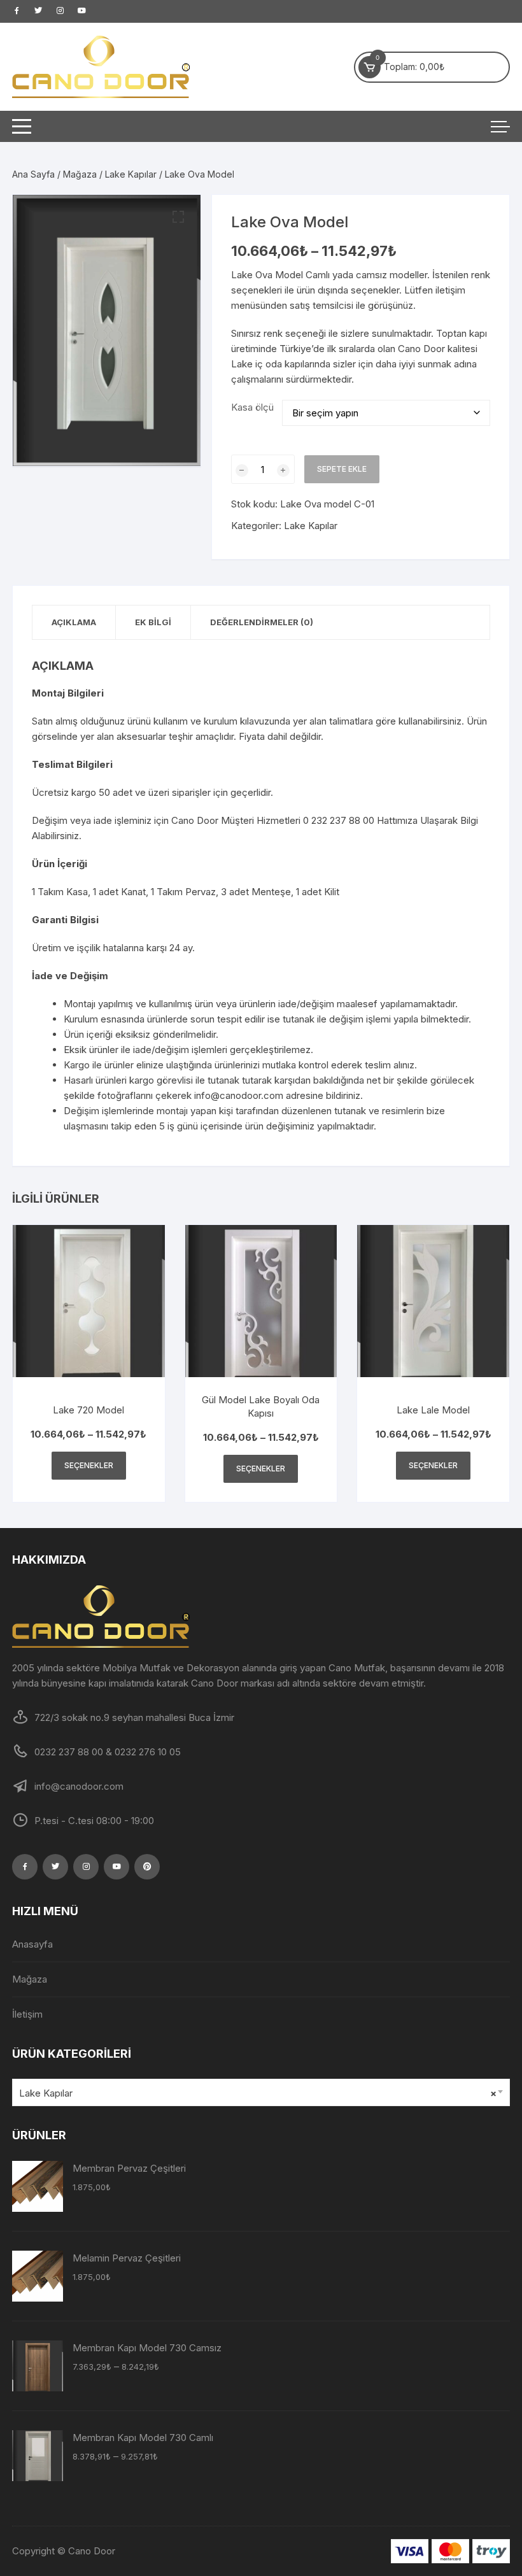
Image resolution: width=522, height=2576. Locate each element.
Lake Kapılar (131, 174)
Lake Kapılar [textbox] (258, 2093)
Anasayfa (32, 1944)
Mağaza (80, 174)
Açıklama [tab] (74, 622)
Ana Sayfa (33, 174)
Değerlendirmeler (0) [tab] (262, 622)
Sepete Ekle (342, 469)
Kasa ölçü (252, 407)
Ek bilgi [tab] (153, 622)
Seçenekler (89, 1465)
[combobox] (261, 2092)
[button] (178, 217)
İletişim (27, 2014)
